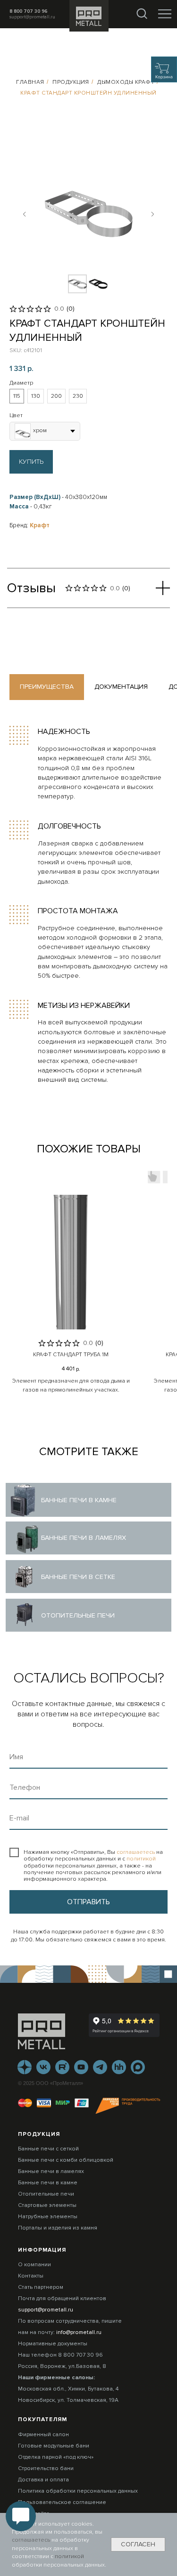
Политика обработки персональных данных (78, 2491)
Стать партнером (41, 2287)
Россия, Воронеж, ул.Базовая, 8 (62, 2366)
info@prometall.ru (79, 2332)
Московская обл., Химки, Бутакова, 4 (68, 2389)
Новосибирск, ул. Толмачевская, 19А (68, 2400)
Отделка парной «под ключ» (56, 2457)
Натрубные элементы (48, 2217)
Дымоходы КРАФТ (126, 82)
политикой (141, 1859)
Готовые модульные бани (54, 2446)
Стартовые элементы (47, 2205)
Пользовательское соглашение (62, 2502)
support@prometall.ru (32, 17)
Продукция (71, 82)
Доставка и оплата (43, 2480)
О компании (34, 2265)
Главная (30, 82)
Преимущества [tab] (47, 687)
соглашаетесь (136, 1852)
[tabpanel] (88, 905)
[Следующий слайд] (152, 214)
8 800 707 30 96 (28, 11)
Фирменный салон (43, 2435)
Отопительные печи (46, 2194)
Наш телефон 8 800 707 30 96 (60, 2355)
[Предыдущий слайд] (25, 214)
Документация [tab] (121, 687)
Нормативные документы (53, 2344)
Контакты (31, 2276)
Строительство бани (46, 2468)
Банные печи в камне (48, 2183)
